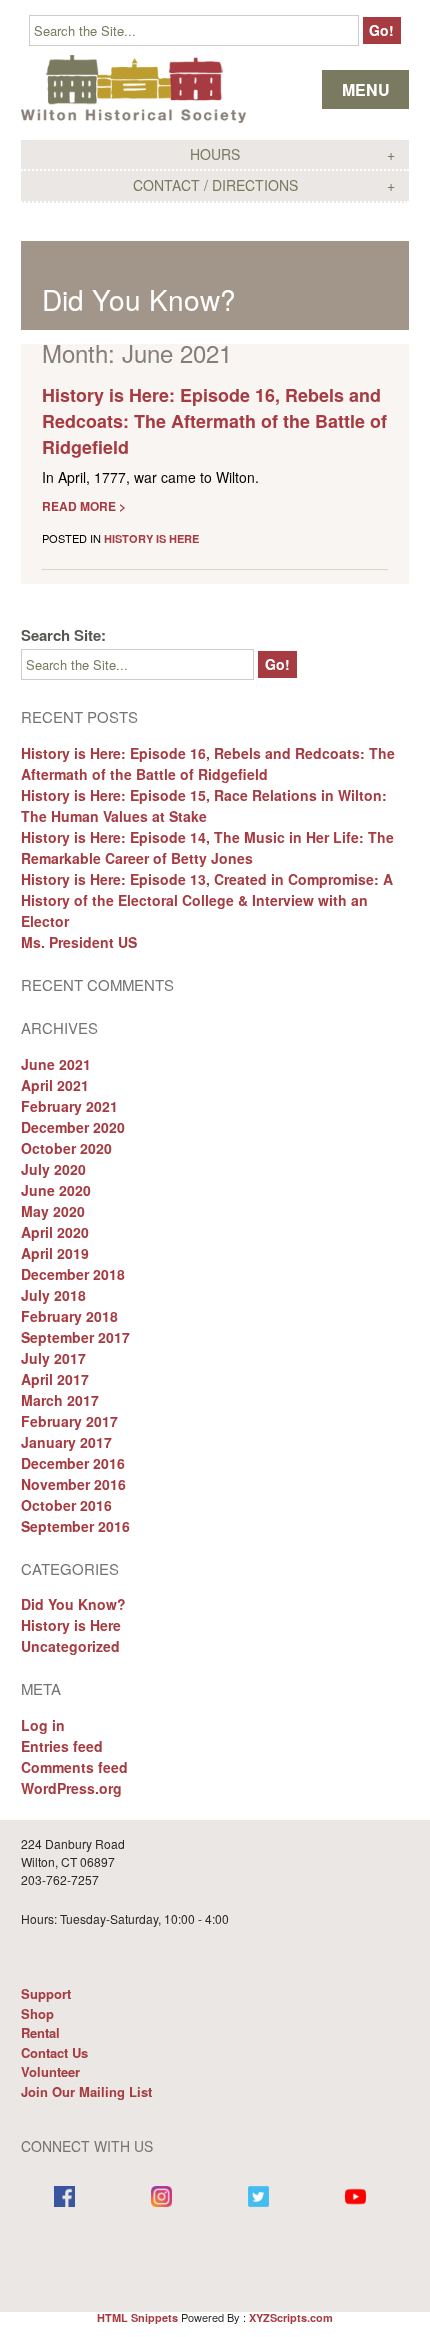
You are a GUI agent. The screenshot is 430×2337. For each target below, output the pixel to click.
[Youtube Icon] (355, 2198)
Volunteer (50, 2071)
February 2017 (69, 1421)
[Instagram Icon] (161, 2198)
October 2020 (66, 1148)
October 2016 (66, 1505)
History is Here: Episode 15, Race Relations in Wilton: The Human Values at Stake (204, 805)
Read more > (84, 506)
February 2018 (69, 1316)
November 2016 (73, 1484)
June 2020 (56, 1190)
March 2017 (60, 1400)
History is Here (151, 538)
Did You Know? (139, 299)
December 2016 (73, 1463)
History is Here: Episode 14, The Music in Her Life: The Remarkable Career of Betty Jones (207, 847)
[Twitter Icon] (258, 2198)
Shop (37, 2013)
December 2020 (73, 1127)
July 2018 (53, 1295)
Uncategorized (70, 1646)
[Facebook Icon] (64, 2198)
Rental (40, 2032)
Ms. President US (79, 942)
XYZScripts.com (291, 2317)
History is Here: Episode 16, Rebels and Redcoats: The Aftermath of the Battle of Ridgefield (214, 421)
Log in (43, 1725)
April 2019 (55, 1253)
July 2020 (53, 1169)
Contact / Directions (215, 185)
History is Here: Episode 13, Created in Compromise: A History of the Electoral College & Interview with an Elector (207, 900)
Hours (215, 154)
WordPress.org (71, 1788)
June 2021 (56, 1064)
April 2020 (55, 1232)
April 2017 (55, 1379)
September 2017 (75, 1337)
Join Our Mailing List (86, 2091)
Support (46, 1993)
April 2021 (55, 1085)
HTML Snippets (137, 2317)
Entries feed (62, 1746)
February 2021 (69, 1106)
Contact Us (54, 2052)
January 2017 (66, 1442)
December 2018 (73, 1274)
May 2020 (53, 1211)
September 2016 (75, 1526)
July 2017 (53, 1358)
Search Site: (63, 635)
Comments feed (74, 1767)
